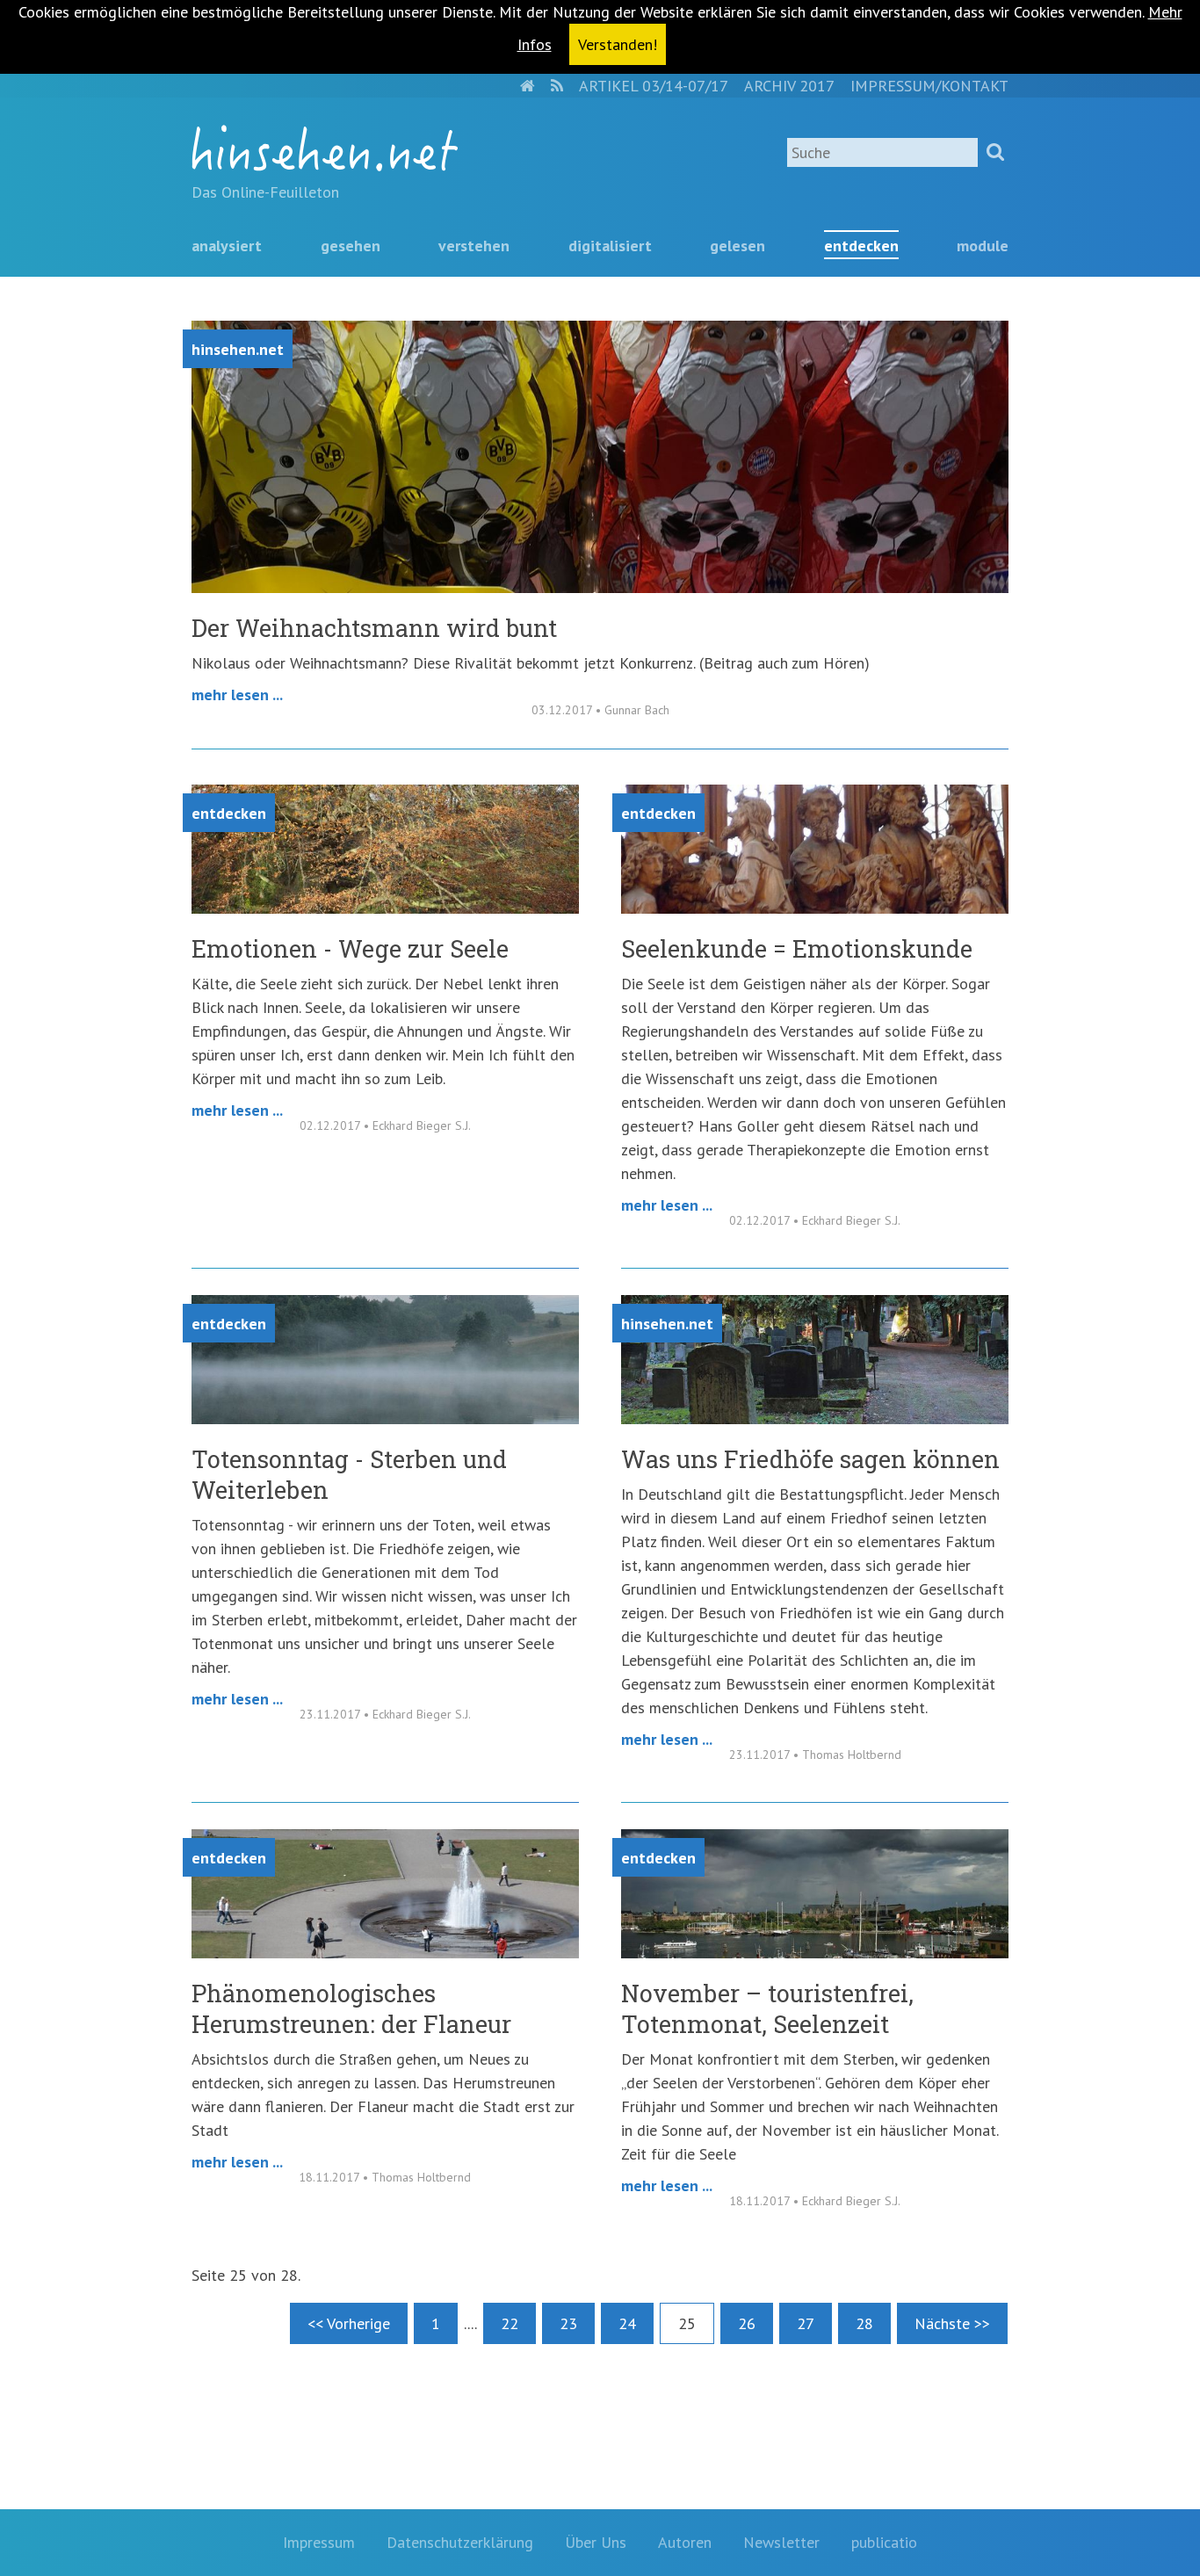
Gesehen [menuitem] (351, 246)
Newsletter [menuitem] (781, 2542)
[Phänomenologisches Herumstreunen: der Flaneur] (385, 1953)
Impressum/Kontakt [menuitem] (929, 86)
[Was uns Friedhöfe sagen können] (815, 1418)
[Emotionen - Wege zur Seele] (385, 908)
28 (864, 2323)
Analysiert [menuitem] (227, 246)
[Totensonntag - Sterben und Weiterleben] (385, 1418)
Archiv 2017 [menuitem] (789, 86)
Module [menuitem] (983, 246)
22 (510, 2323)
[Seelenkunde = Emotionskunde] (815, 908)
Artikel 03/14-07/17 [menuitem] (654, 86)
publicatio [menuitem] (884, 2542)
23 (568, 2323)
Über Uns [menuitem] (596, 2542)
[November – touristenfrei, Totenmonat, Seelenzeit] (815, 1953)
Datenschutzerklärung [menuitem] (460, 2542)
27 (806, 2323)
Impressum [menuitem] (319, 2542)
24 (627, 2323)
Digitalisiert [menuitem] (610, 246)
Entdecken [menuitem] (861, 246)
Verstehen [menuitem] (474, 246)
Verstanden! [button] (618, 44)
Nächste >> (952, 2323)
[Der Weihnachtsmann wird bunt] (600, 587)
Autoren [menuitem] (685, 2542)
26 (747, 2323)
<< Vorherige (349, 2323)
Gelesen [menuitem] (737, 246)
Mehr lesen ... (237, 695)
